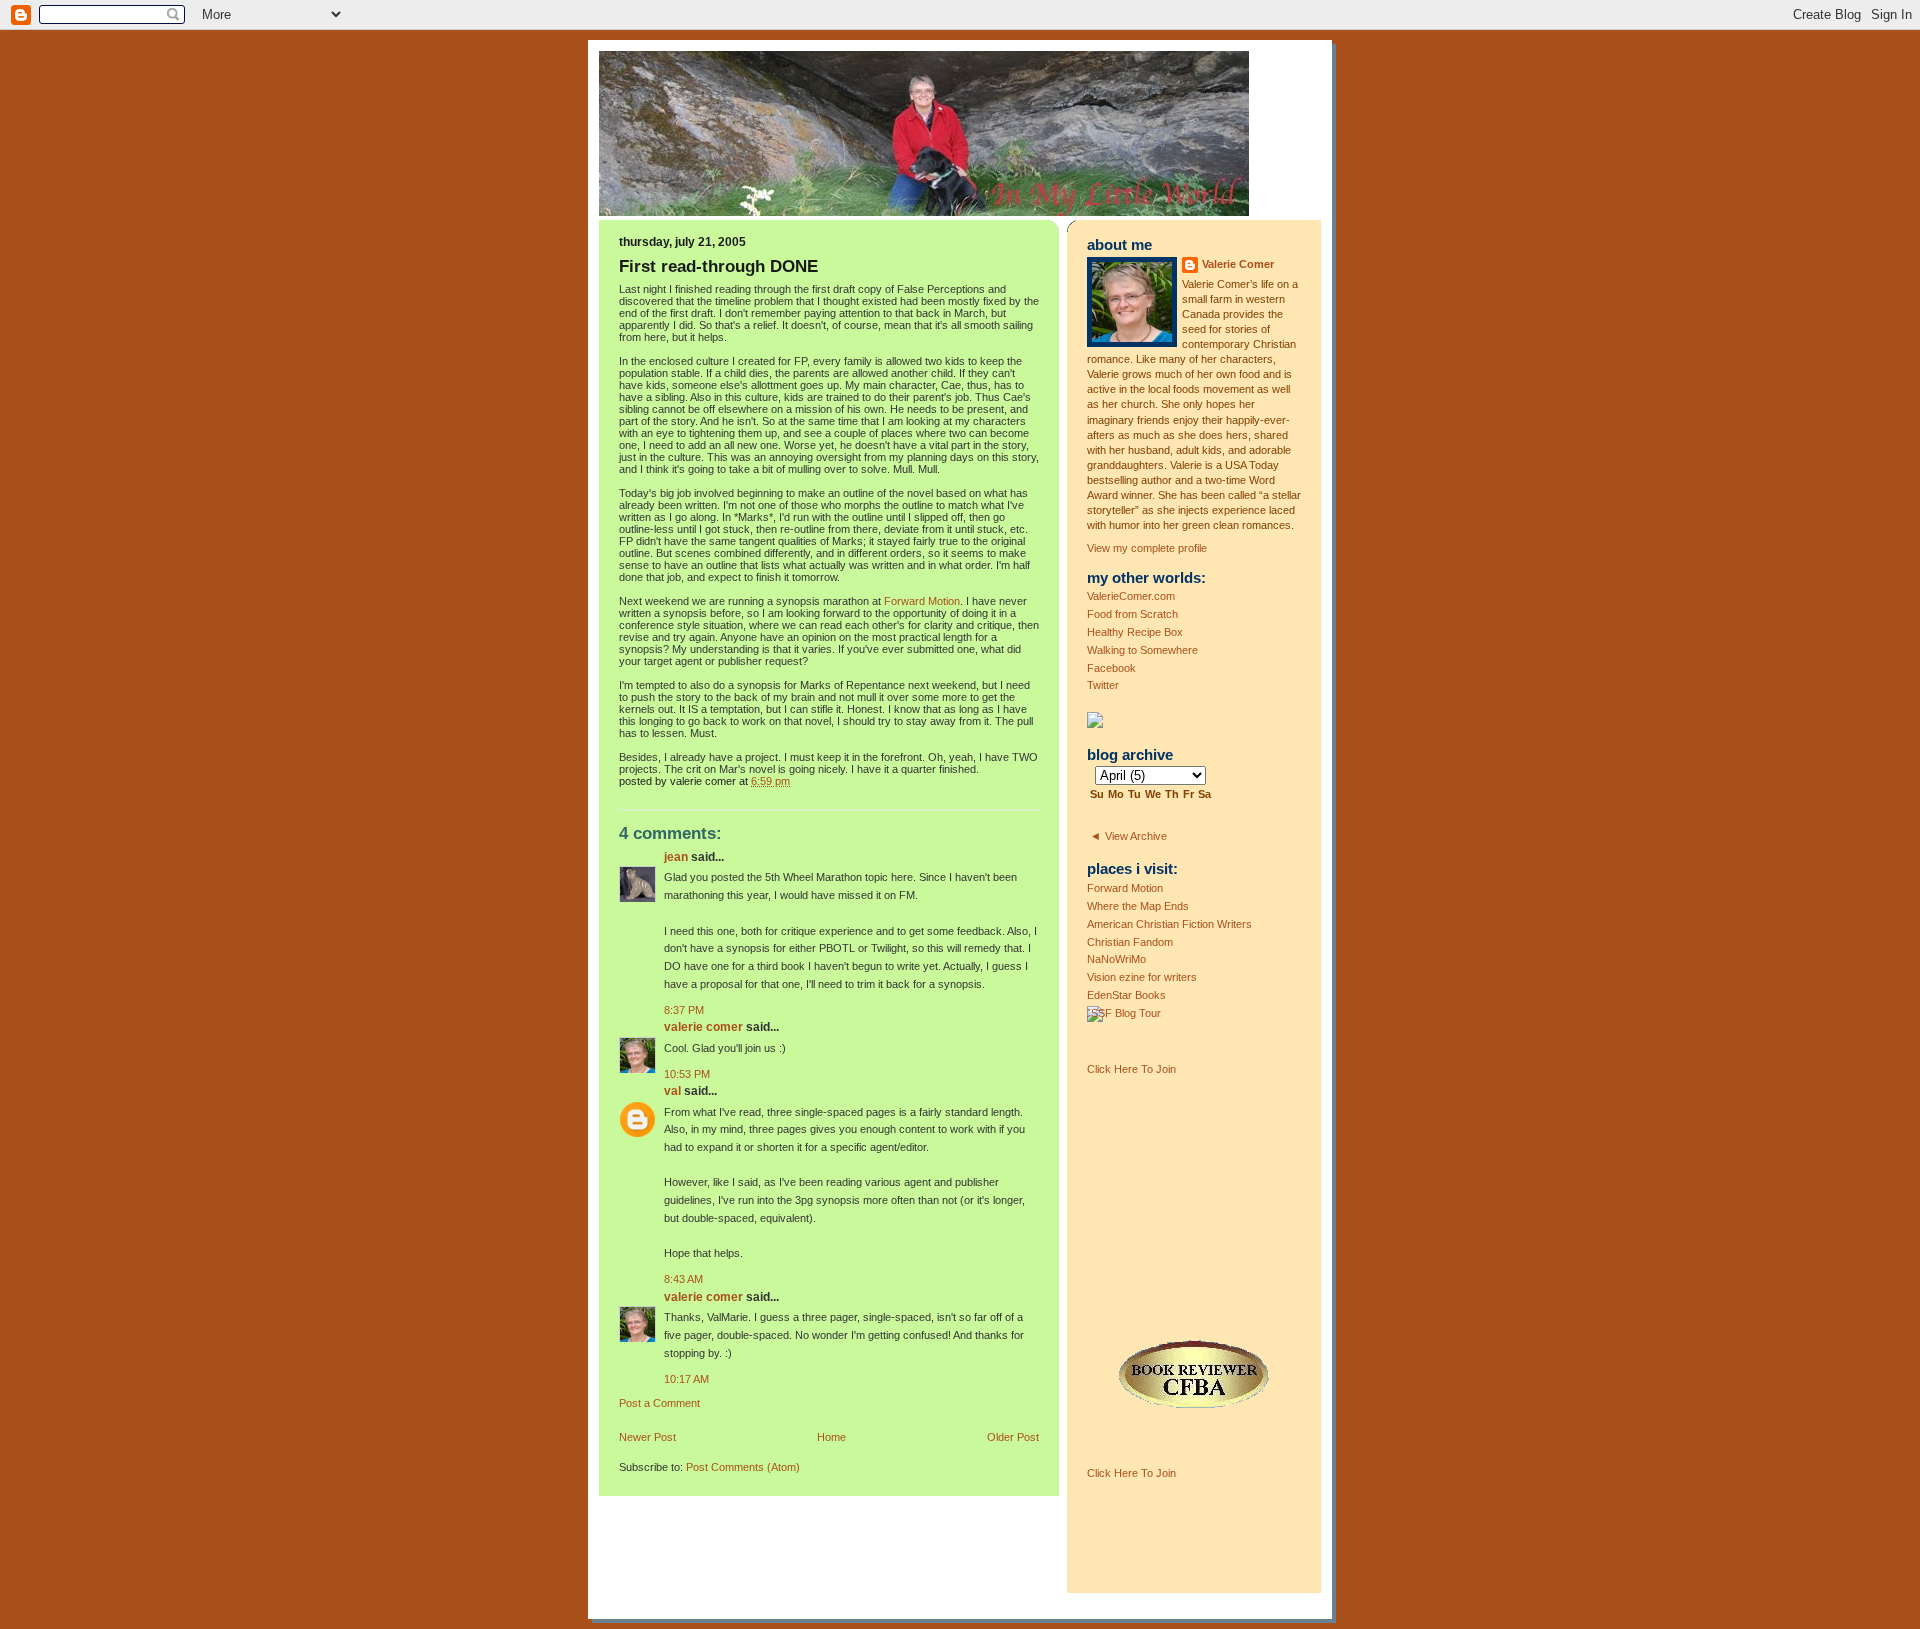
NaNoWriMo (1116, 959)
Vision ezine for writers (1142, 977)
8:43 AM (683, 1279)
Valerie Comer (703, 1027)
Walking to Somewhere (1142, 650)
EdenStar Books (1126, 995)
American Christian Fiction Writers (1169, 924)
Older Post (1013, 1437)
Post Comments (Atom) (743, 1467)
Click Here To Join (1131, 1069)
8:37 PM (684, 1010)
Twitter (1103, 685)
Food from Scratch (1132, 614)
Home (831, 1437)
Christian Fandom (1130, 942)
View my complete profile (1147, 548)
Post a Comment (659, 1403)
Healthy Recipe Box (1135, 632)
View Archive (1136, 836)
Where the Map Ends (1138, 906)
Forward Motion (922, 601)
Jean (676, 857)
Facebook (1111, 668)
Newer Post (647, 1437)
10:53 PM (687, 1074)
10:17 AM (686, 1379)
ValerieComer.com (1131, 596)
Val (672, 1091)
